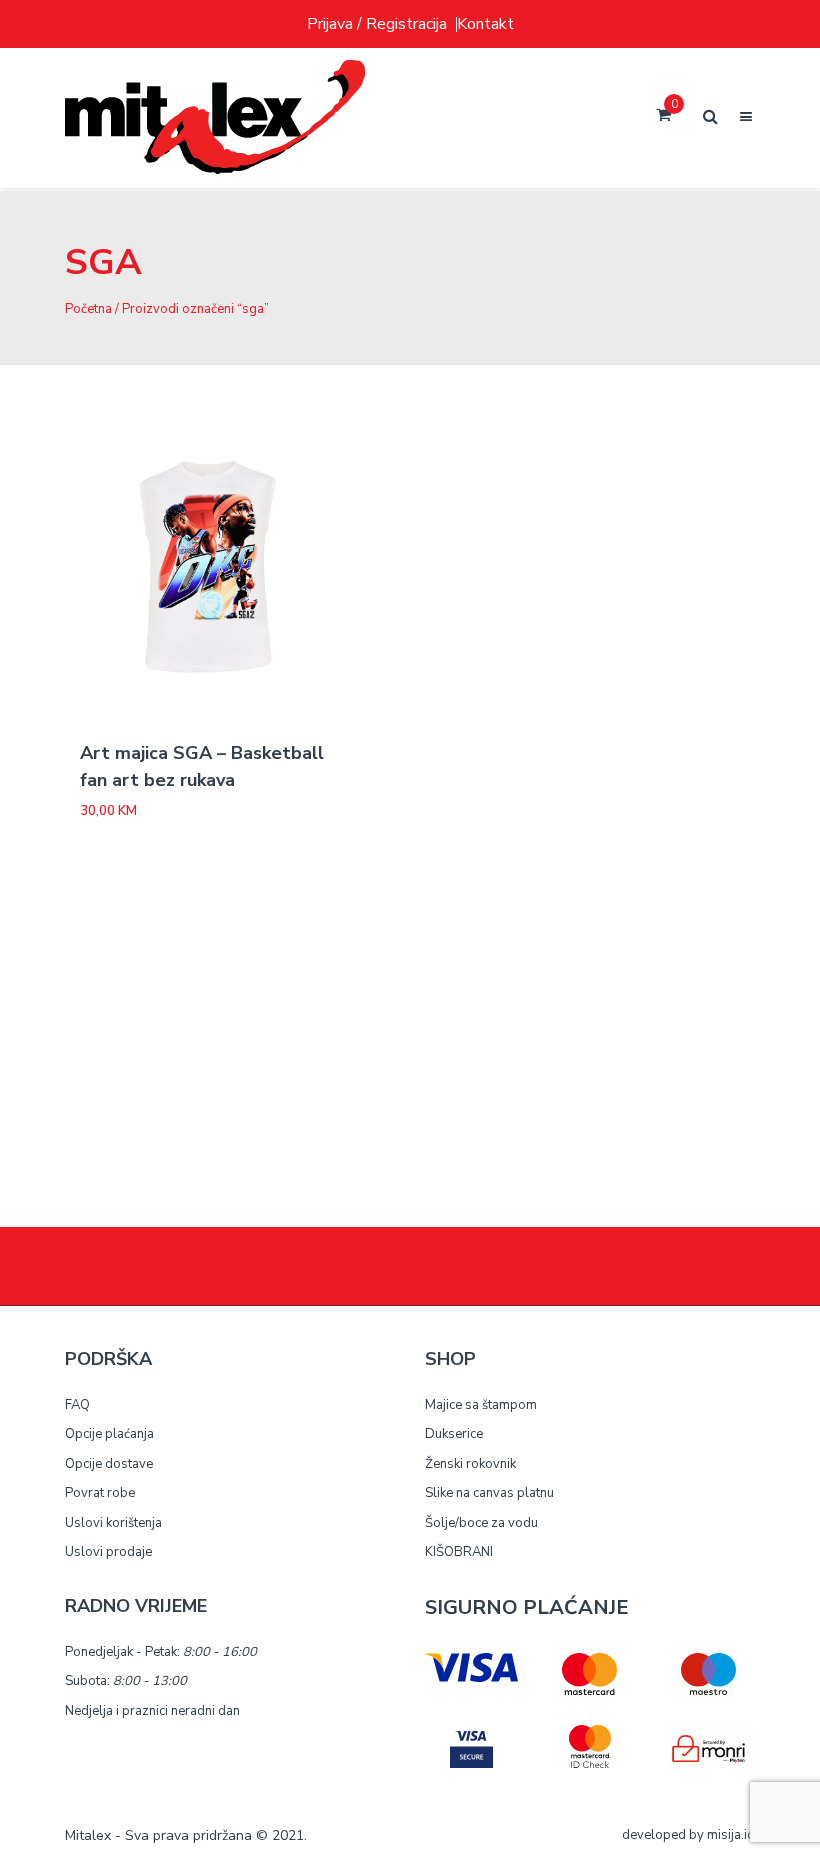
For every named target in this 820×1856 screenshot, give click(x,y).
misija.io (731, 1835)
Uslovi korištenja (113, 1523)
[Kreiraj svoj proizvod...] (215, 118)
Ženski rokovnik (470, 1464)
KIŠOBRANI (459, 1552)
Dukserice (454, 1434)
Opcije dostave (109, 1464)
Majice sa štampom (481, 1405)
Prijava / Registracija (377, 24)
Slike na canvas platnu (489, 1493)
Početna (88, 309)
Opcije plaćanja (109, 1434)
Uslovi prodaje (108, 1552)
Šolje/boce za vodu (481, 1523)
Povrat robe (100, 1493)
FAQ (77, 1405)
